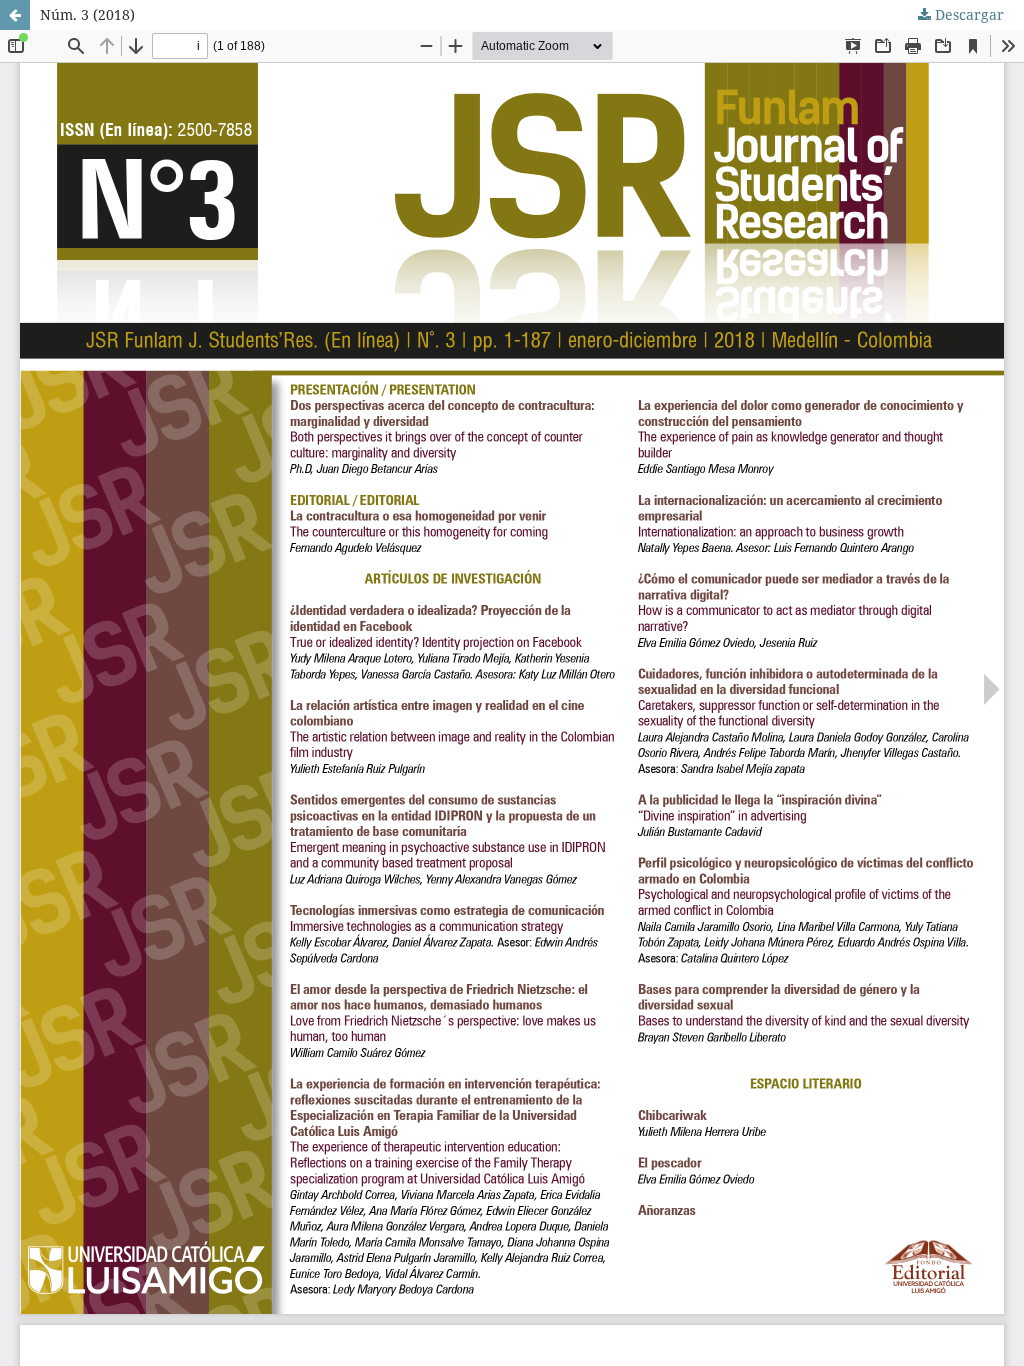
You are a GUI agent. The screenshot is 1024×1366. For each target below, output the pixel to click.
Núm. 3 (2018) (87, 14)
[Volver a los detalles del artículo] (15, 15)
